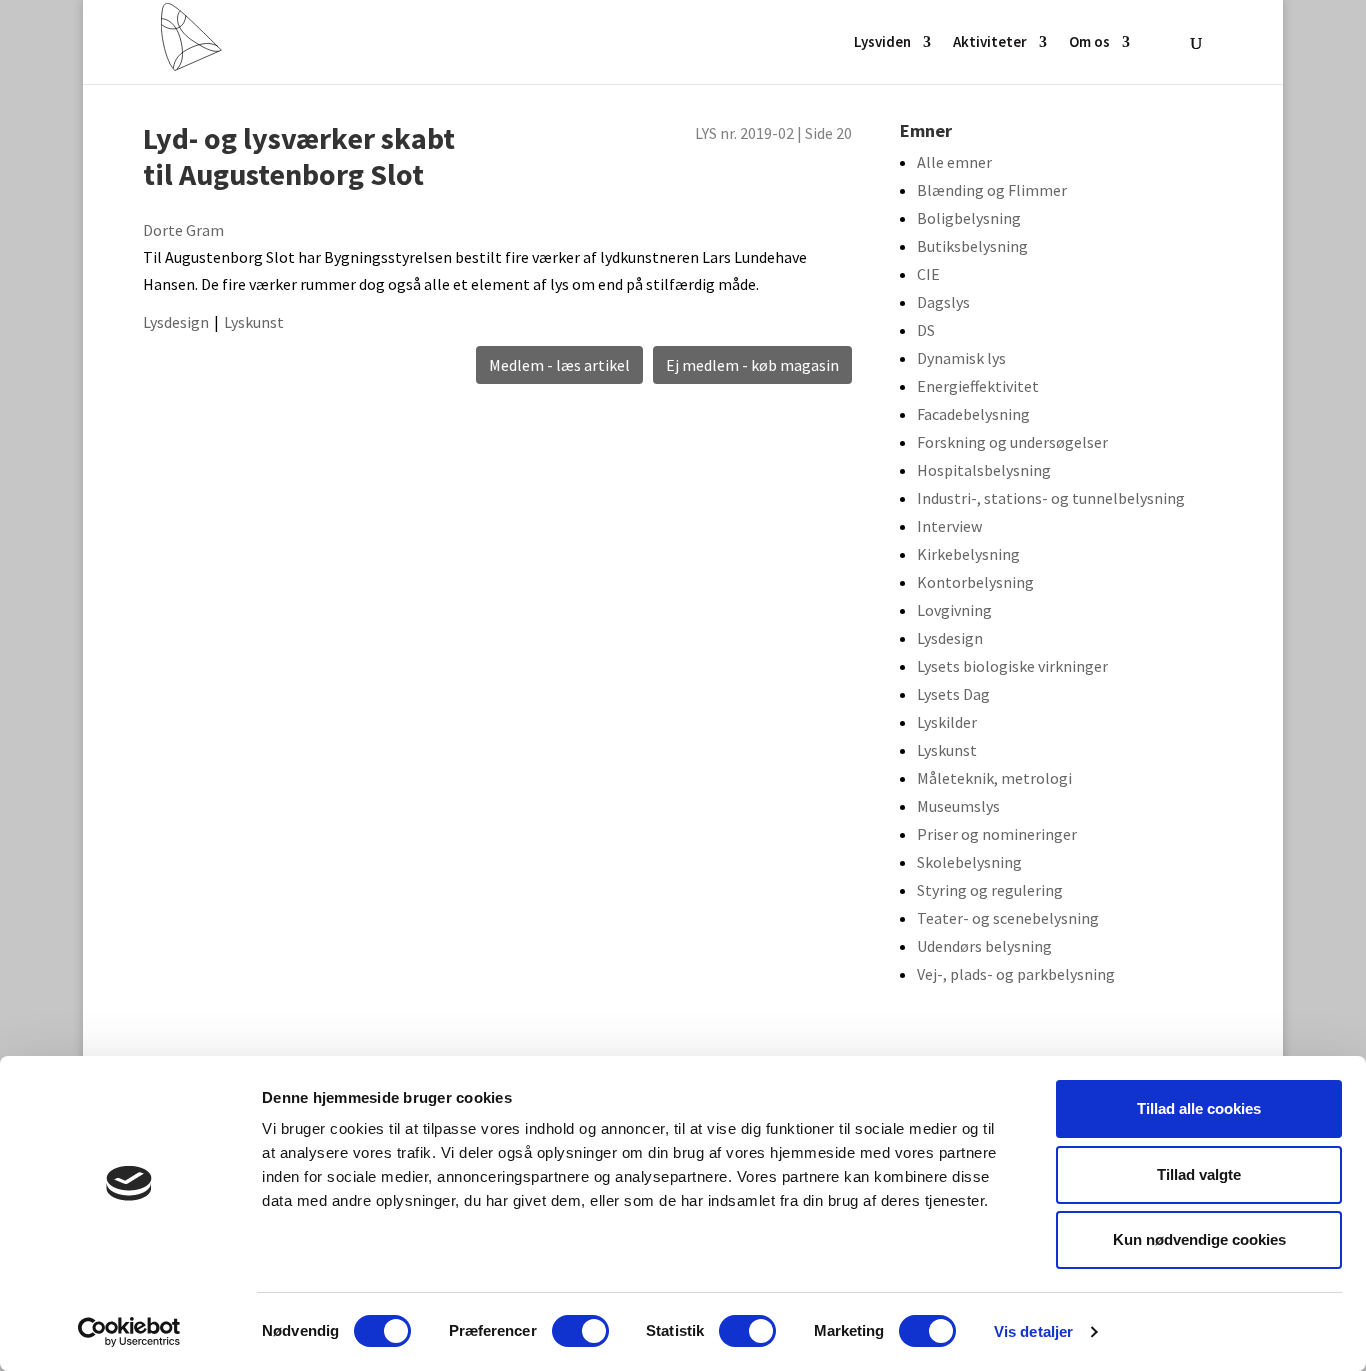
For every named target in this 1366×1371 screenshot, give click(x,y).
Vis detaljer (1033, 1331)
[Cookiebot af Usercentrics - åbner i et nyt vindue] (129, 1332)
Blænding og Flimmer (992, 190)
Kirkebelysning (968, 554)
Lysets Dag (953, 694)
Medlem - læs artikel (559, 365)
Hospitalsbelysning (984, 470)
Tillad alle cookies (1199, 1108)
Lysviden (882, 43)
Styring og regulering (990, 890)
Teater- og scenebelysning (1008, 918)
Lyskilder (947, 722)
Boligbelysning (969, 218)
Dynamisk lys (961, 358)
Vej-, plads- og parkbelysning (1016, 974)
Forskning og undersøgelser (1012, 442)
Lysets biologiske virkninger (1012, 666)
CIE (928, 274)
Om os (1089, 43)
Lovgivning (954, 610)
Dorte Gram (183, 230)
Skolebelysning (969, 862)
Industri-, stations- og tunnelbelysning (1051, 498)
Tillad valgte (1199, 1174)
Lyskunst (254, 322)
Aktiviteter (990, 43)
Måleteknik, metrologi (994, 778)
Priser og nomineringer (997, 834)
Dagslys (943, 302)
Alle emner (954, 162)
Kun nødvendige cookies (1199, 1239)
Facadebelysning (973, 414)
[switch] (580, 1331)
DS (926, 330)
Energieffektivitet (978, 386)
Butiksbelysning (972, 246)
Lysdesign (176, 322)
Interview (949, 526)
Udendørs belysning (984, 946)
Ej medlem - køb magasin (752, 365)
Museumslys (958, 806)
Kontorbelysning (975, 582)
